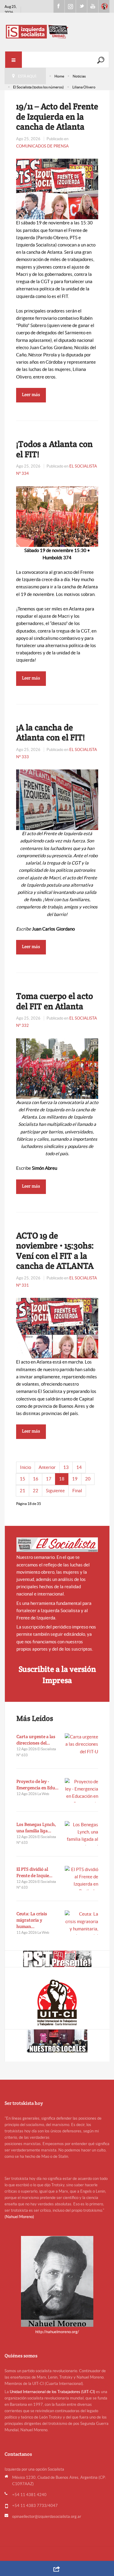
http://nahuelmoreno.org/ (57, 2332)
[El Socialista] (57, 1545)
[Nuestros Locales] (57, 2041)
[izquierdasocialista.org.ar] (57, 31)
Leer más (31, 394)
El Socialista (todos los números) (38, 87)
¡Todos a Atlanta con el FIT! (54, 449)
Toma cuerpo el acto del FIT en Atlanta (55, 1001)
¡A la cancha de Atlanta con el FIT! (50, 732)
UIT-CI (104, 6)
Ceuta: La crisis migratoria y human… (32, 1920)
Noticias (79, 76)
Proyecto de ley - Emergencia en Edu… (38, 1784)
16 (36, 1479)
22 (36, 1491)
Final (77, 1491)
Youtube (93, 6)
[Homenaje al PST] (57, 1959)
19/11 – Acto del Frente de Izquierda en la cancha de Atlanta (57, 116)
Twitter (81, 6)
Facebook (59, 6)
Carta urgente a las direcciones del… (36, 1740)
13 (66, 1467)
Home (59, 76)
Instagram (70, 6)
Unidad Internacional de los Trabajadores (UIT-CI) (52, 2392)
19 (75, 1479)
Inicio (26, 1467)
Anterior (47, 1467)
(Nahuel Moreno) (19, 2217)
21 (22, 1491)
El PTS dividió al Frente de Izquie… (35, 1872)
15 (22, 1479)
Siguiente (55, 1491)
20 (88, 1479)
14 (79, 1467)
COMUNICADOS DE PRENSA (42, 146)
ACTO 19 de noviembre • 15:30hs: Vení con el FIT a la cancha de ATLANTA (55, 1251)
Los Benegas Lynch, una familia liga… (36, 1827)
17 (49, 1479)
